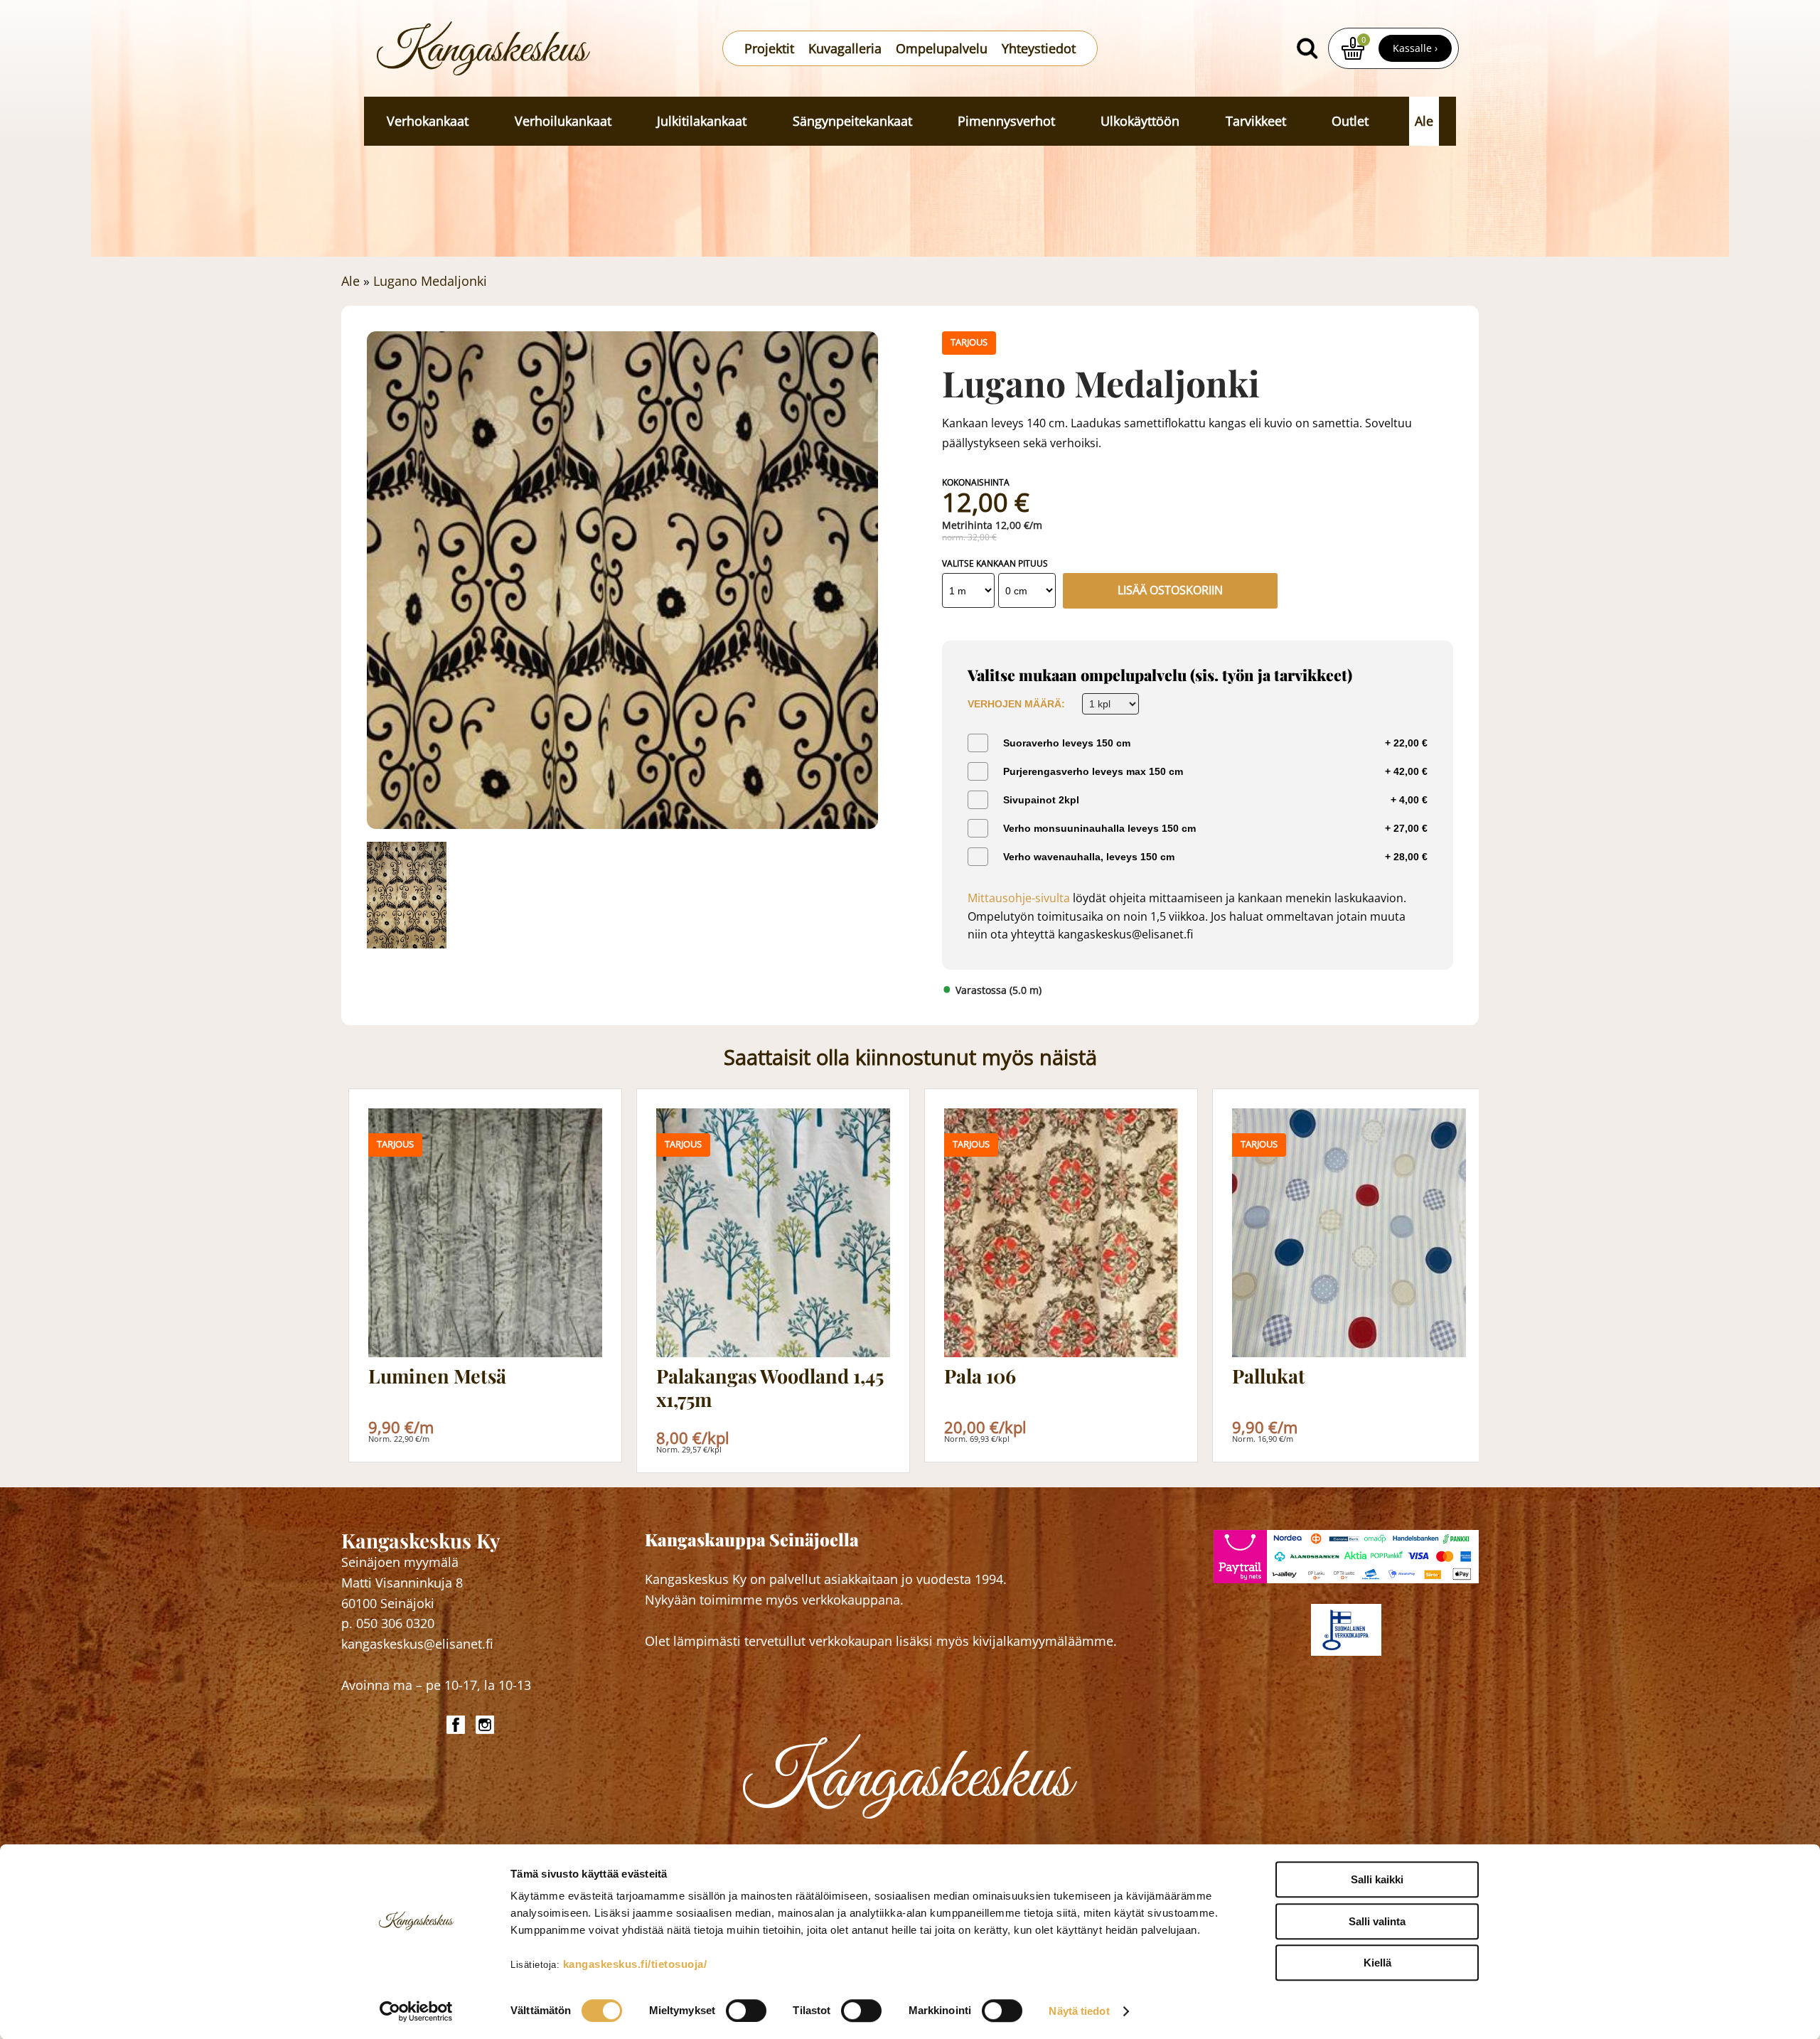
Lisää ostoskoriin (1170, 590)
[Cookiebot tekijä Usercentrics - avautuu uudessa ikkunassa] (416, 2011)
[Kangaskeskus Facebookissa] (457, 1725)
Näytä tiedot (1079, 2011)
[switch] (746, 2011)
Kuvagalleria (845, 48)
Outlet (1350, 121)
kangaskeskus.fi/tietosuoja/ (635, 1964)
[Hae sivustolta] (1307, 48)
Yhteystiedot (1039, 48)
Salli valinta (1377, 1921)
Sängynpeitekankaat (852, 121)
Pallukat (1269, 1376)
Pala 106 (980, 1376)
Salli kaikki (1377, 1879)
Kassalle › (1415, 48)
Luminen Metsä (437, 1376)
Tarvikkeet (1256, 121)
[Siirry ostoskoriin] (1353, 48)
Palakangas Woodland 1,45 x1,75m (770, 1387)
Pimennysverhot (1006, 121)
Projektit (769, 48)
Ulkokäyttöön (1140, 121)
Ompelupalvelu (942, 48)
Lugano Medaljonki (430, 281)
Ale (1424, 121)
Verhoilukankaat (563, 121)
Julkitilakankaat (702, 121)
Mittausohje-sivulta (1019, 898)
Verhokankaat (428, 121)
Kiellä (1377, 1963)
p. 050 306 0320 (388, 1623)
